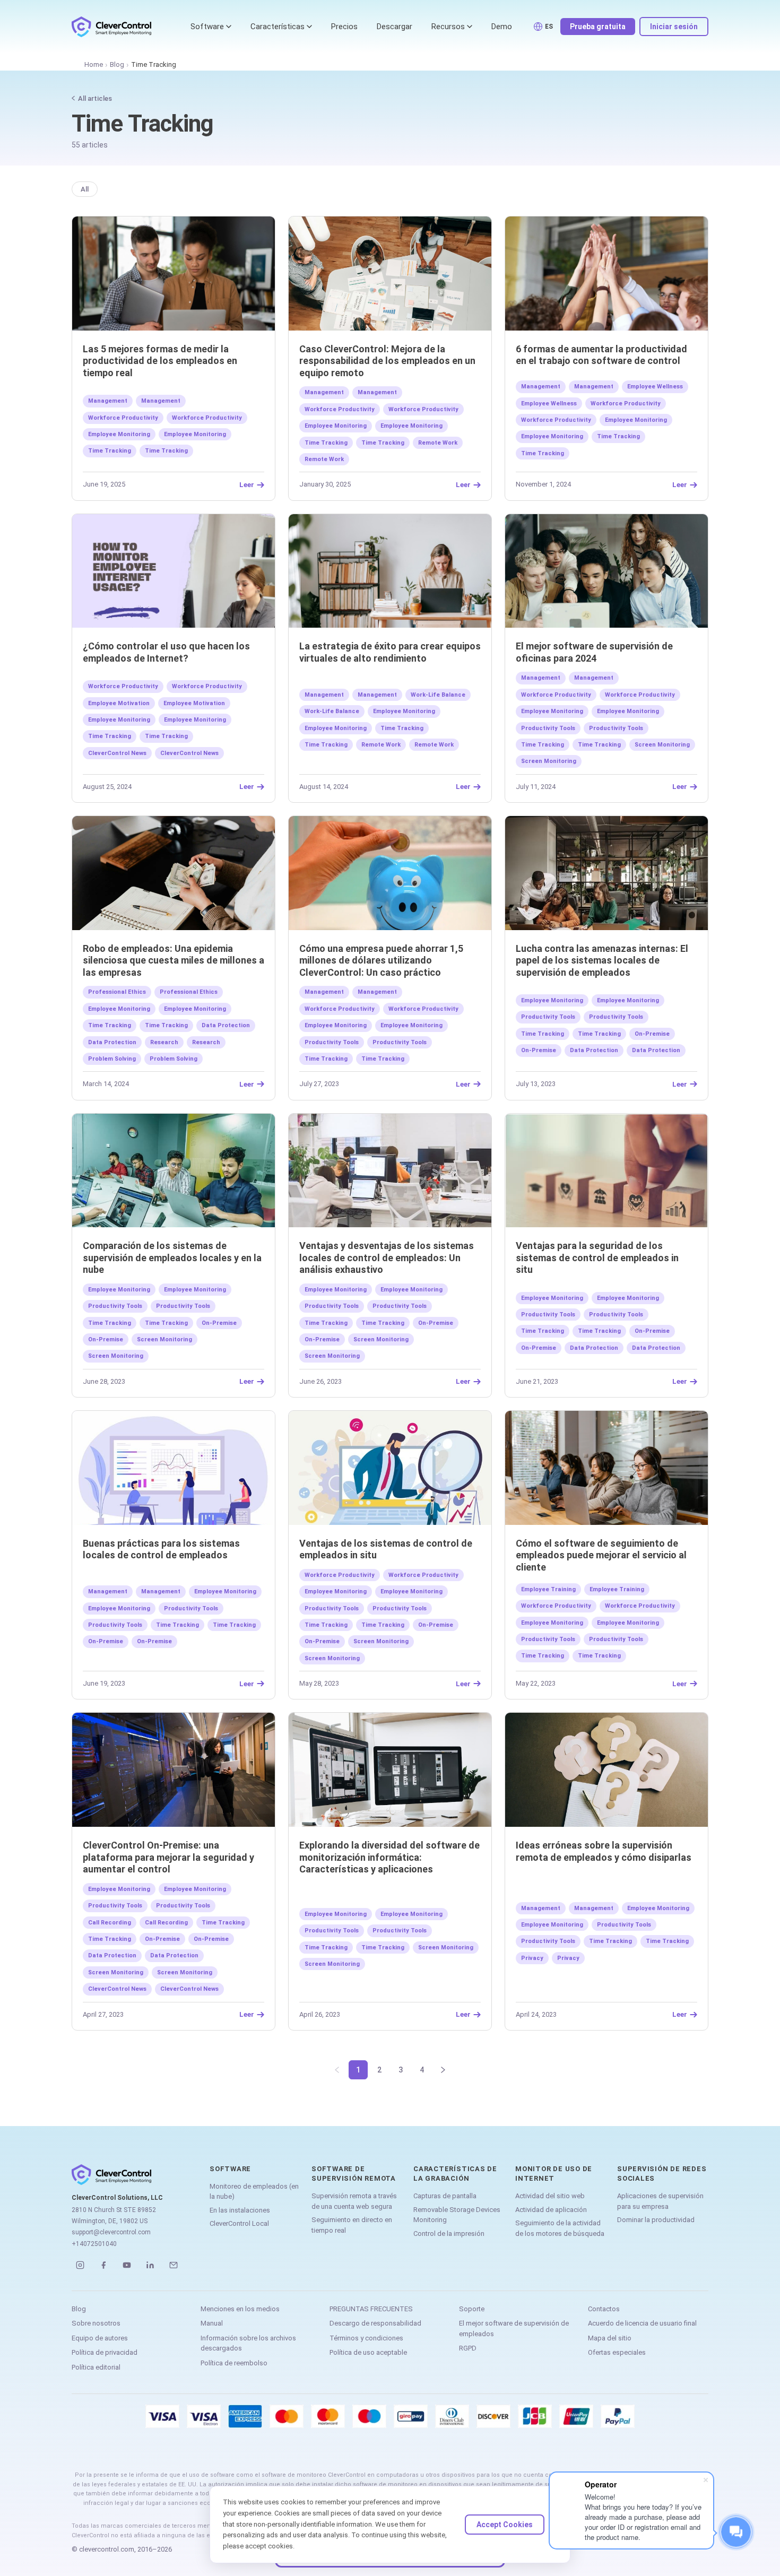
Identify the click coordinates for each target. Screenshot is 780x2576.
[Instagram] (80, 2265)
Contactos (604, 2309)
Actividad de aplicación (551, 2210)
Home (94, 64)
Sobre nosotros (96, 2323)
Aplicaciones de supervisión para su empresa (660, 2201)
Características (278, 27)
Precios (344, 27)
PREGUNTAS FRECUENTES (371, 2309)
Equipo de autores (100, 2338)
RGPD (468, 2348)
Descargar (395, 27)
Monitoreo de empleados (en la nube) (254, 2192)
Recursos (448, 27)
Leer (247, 485)
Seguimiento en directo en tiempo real (352, 2225)
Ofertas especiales (617, 2352)
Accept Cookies (505, 2525)
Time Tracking (110, 451)
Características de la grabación (455, 2174)
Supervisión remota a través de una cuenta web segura (354, 2201)
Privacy (532, 1958)
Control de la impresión (449, 2234)
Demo (502, 27)
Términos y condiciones (366, 2338)
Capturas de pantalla (445, 2196)
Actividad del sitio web (550, 2196)
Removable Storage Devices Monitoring (457, 2215)
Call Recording (110, 1923)
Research (164, 1042)
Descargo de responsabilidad (375, 2323)
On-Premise (652, 1034)
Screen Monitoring (662, 745)
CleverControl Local (239, 2223)
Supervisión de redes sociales (662, 2174)
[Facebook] (103, 2265)
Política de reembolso (234, 2363)
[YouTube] (127, 2265)
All (85, 189)
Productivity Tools (548, 728)
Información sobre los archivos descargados (248, 2343)
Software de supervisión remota (354, 2174)
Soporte (472, 2309)
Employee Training (548, 1589)
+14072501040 (94, 2244)
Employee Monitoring (119, 434)
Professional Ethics (117, 992)
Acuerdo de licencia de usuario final (642, 2323)
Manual (212, 2323)
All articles (95, 98)
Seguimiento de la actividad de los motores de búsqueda (560, 2228)
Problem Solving (112, 1059)
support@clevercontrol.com (111, 2232)
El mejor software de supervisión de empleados (514, 2328)
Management (108, 401)
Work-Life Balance (438, 695)
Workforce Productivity (123, 418)
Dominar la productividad (656, 2220)
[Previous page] (337, 2070)
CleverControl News (117, 753)
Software (207, 27)
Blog (117, 64)
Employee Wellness (655, 387)
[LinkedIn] (150, 2265)
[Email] (174, 2265)
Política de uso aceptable (368, 2352)
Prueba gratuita (598, 27)
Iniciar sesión (674, 27)
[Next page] (443, 2070)
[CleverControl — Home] (111, 27)
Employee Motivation (119, 703)
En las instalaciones (240, 2210)
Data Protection (226, 1025)
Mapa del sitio (610, 2338)
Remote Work (438, 443)
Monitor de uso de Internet (554, 2174)
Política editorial (96, 2367)
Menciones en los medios (240, 2309)
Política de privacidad (105, 2352)
